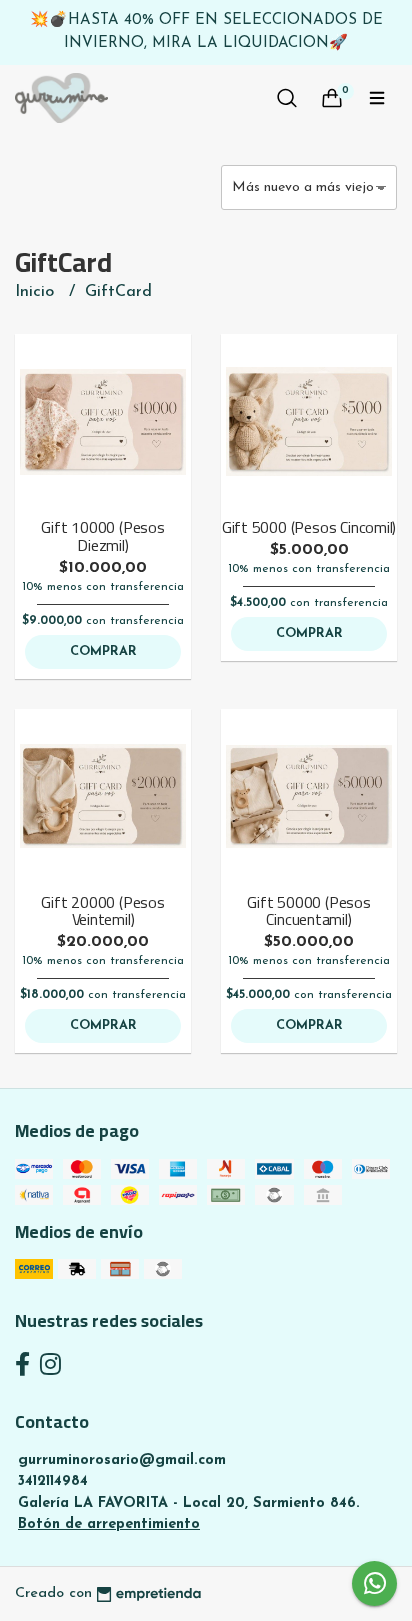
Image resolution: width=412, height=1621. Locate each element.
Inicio (37, 292)
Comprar (103, 651)
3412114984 (53, 1481)
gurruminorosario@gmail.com (122, 1460)
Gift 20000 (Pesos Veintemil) (102, 911)
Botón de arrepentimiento (109, 1524)
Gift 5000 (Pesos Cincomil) (309, 527)
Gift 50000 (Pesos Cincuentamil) (308, 911)
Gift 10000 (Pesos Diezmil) (102, 536)
